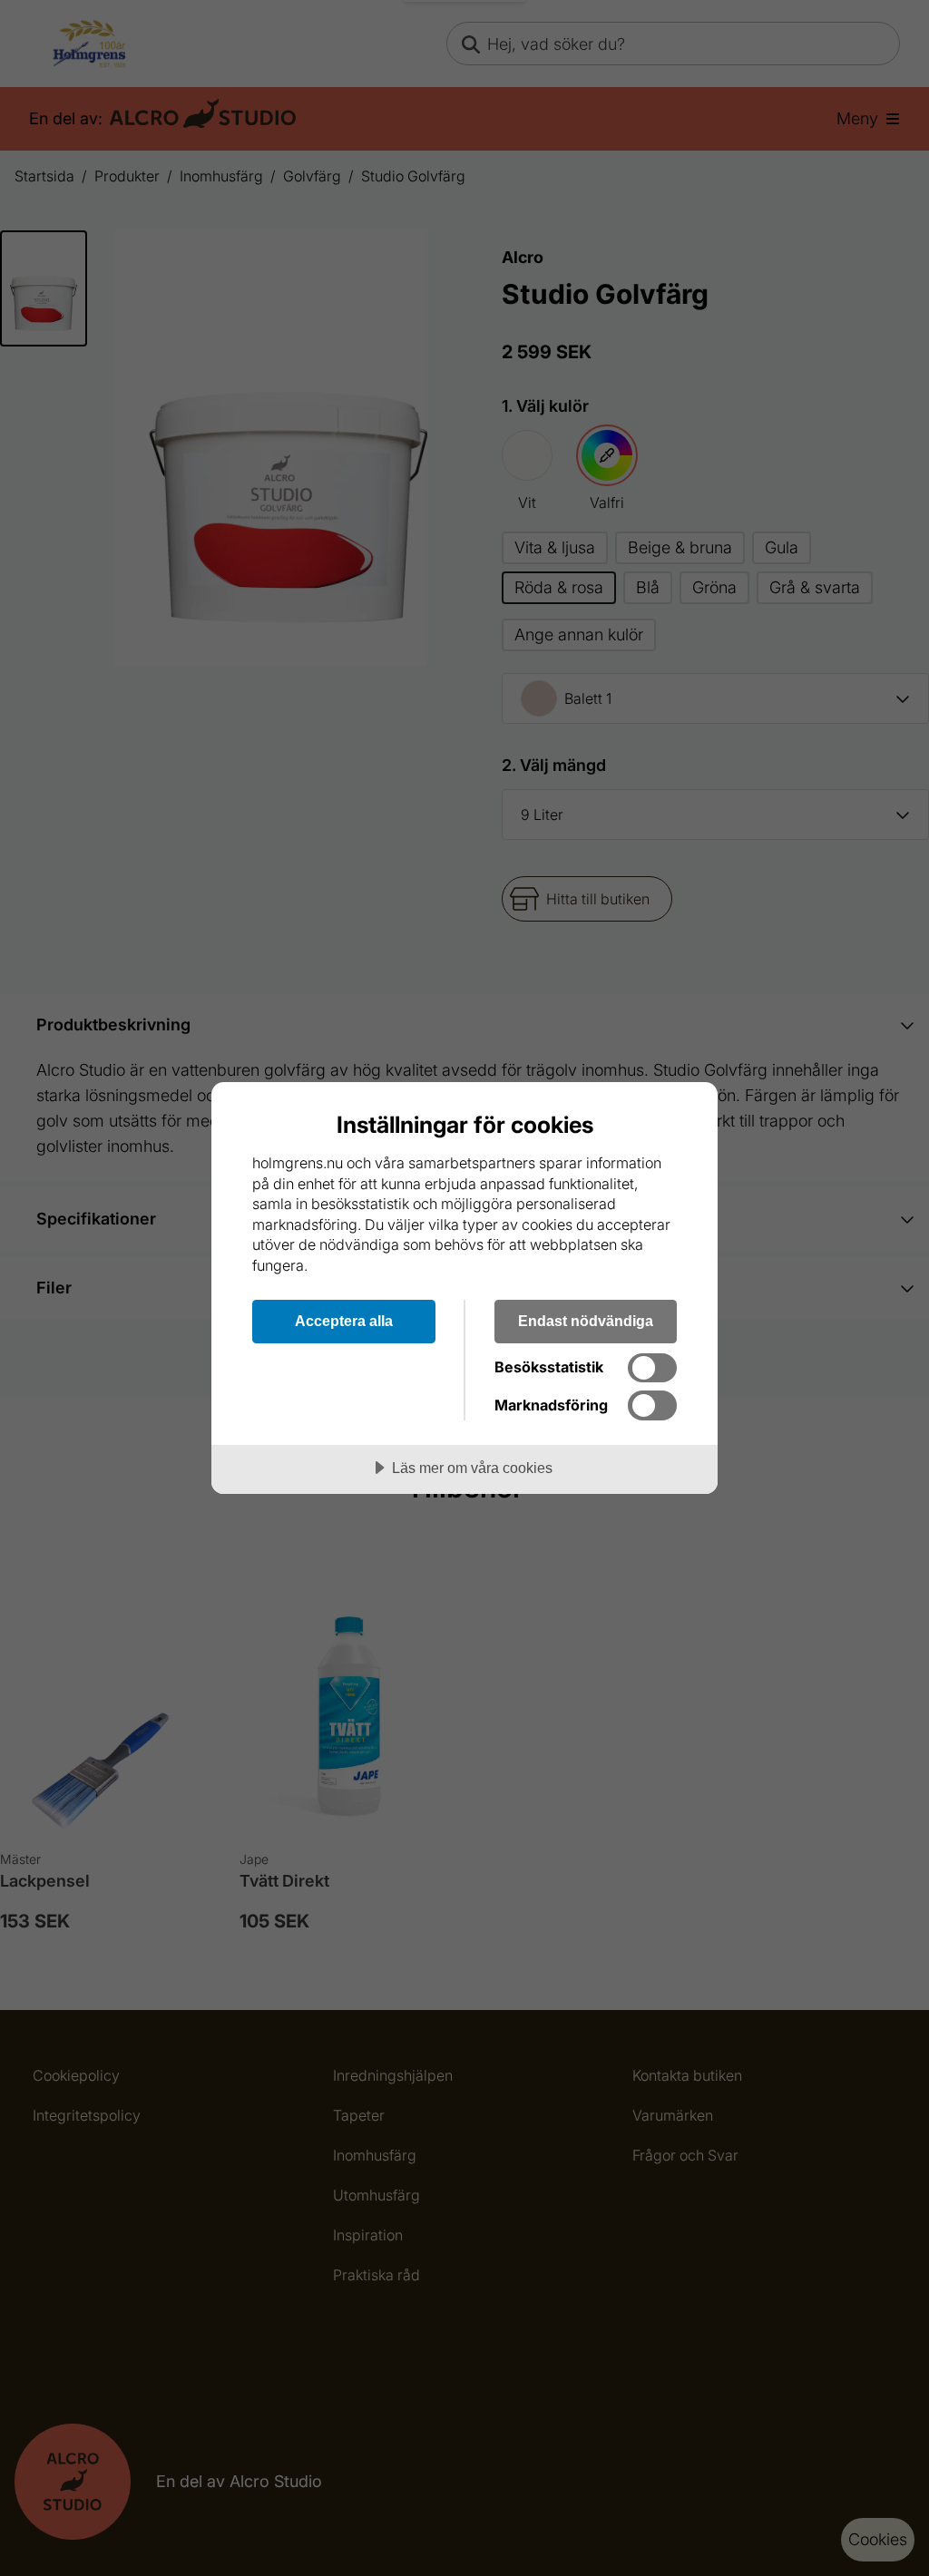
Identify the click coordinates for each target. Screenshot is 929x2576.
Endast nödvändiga (586, 1321)
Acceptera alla (344, 1321)
